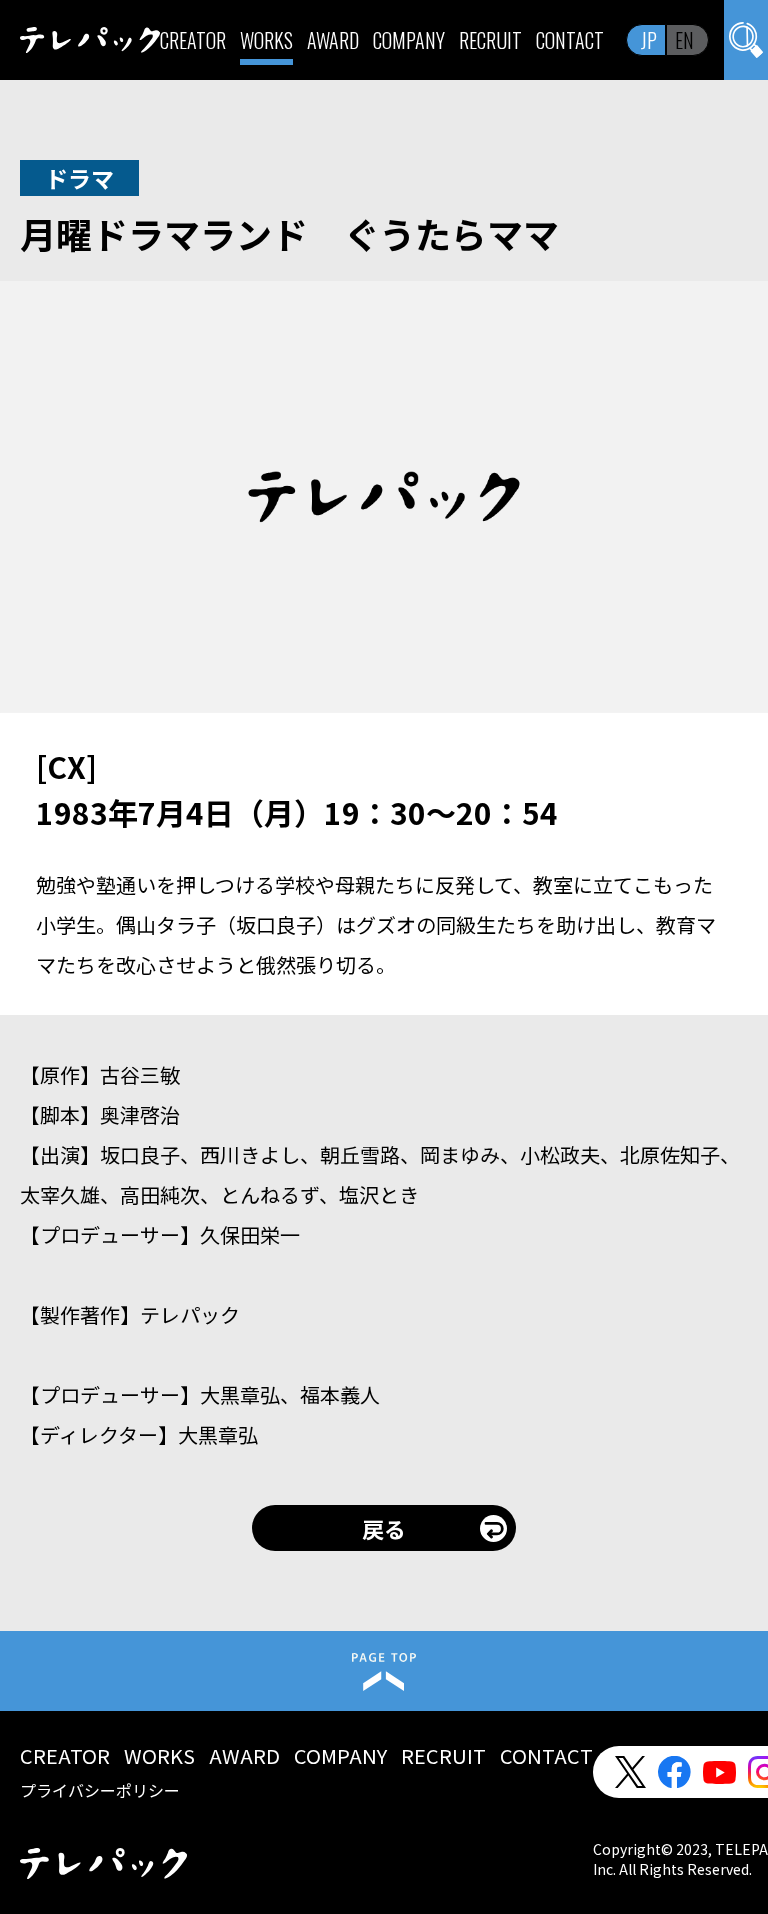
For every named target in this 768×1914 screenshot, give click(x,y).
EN (684, 40)
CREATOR (193, 40)
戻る (384, 1528)
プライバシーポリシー (100, 1790)
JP (649, 40)
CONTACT (570, 40)
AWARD (333, 40)
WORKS (266, 40)
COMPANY (409, 40)
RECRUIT (490, 40)
